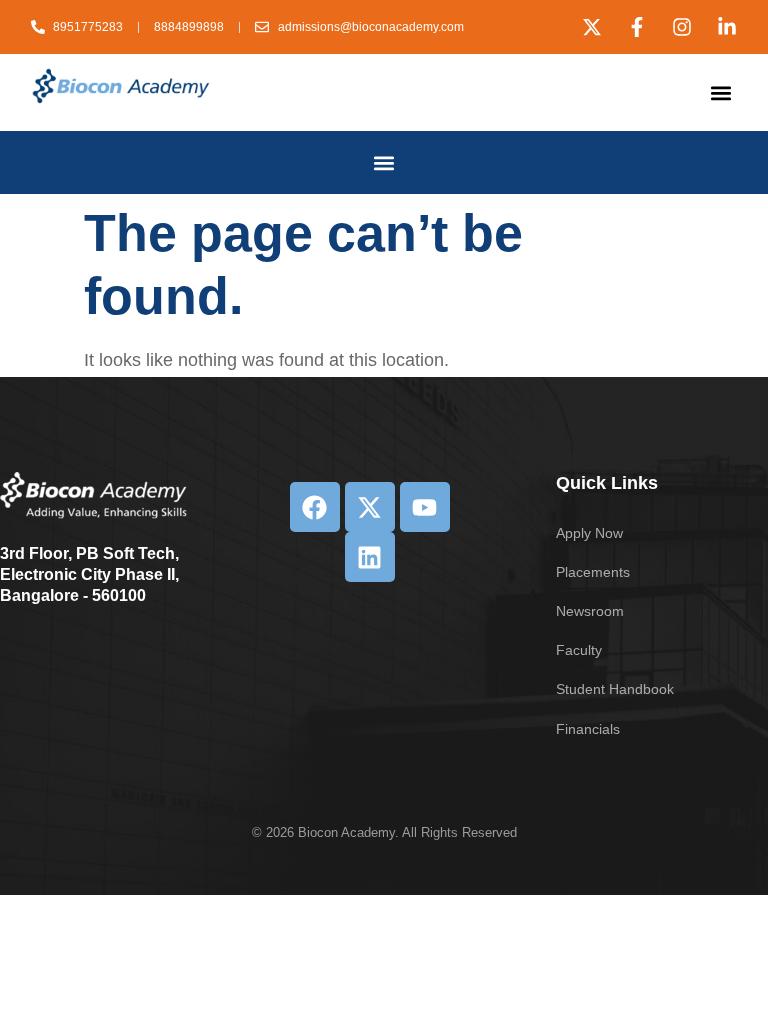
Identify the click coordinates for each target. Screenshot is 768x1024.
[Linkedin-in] (727, 27)
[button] (720, 92)
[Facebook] (315, 507)
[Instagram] (682, 27)
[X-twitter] (592, 27)
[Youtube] (425, 507)
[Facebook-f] (637, 27)
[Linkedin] (370, 557)
